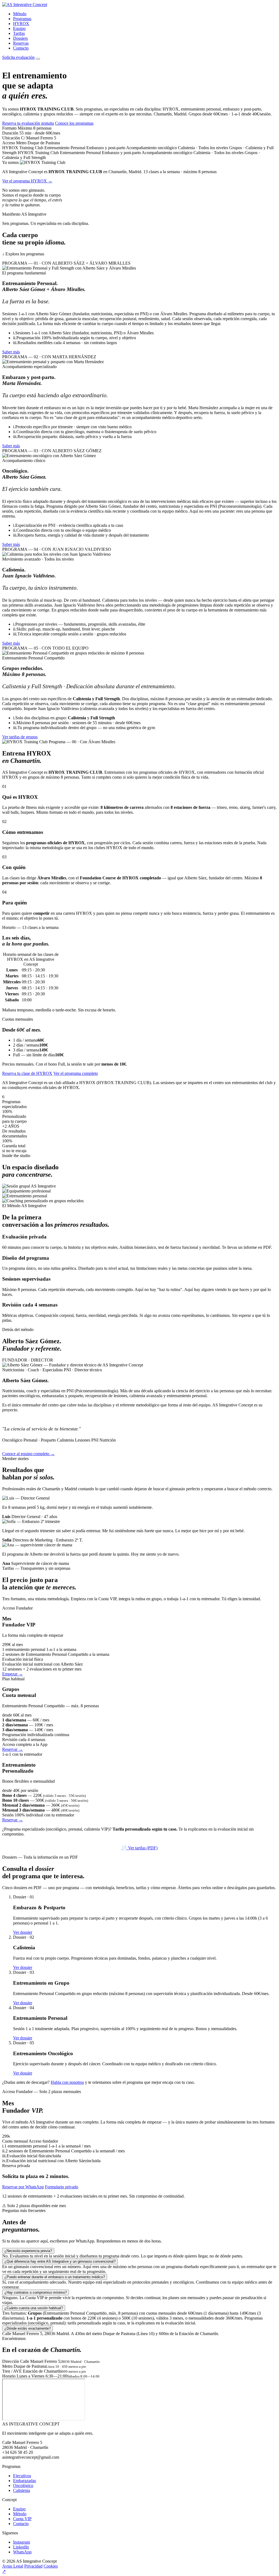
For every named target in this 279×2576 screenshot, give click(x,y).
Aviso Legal (13, 2566)
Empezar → (13, 1674)
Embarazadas (25, 2481)
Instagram (22, 2542)
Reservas (21, 43)
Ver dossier (23, 1932)
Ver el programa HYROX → (27, 181)
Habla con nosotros (67, 2082)
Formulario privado (62, 2187)
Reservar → (13, 1749)
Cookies (51, 2566)
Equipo (19, 28)
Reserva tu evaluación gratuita (28, 123)
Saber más (11, 352)
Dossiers (20, 38)
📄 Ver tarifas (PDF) (139, 1848)
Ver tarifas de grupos (20, 737)
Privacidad (33, 2566)
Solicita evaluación (18, 57)
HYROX (21, 24)
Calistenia (22, 2490)
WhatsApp (22, 2552)
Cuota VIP (22, 2519)
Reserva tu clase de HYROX (27, 1073)
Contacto (21, 48)
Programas (22, 19)
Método (20, 14)
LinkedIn (21, 2547)
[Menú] (38, 59)
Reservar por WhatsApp (23, 2187)
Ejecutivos (22, 2476)
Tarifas (19, 33)
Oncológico (23, 2485)
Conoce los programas (74, 123)
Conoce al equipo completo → (28, 1454)
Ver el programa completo (76, 1073)
